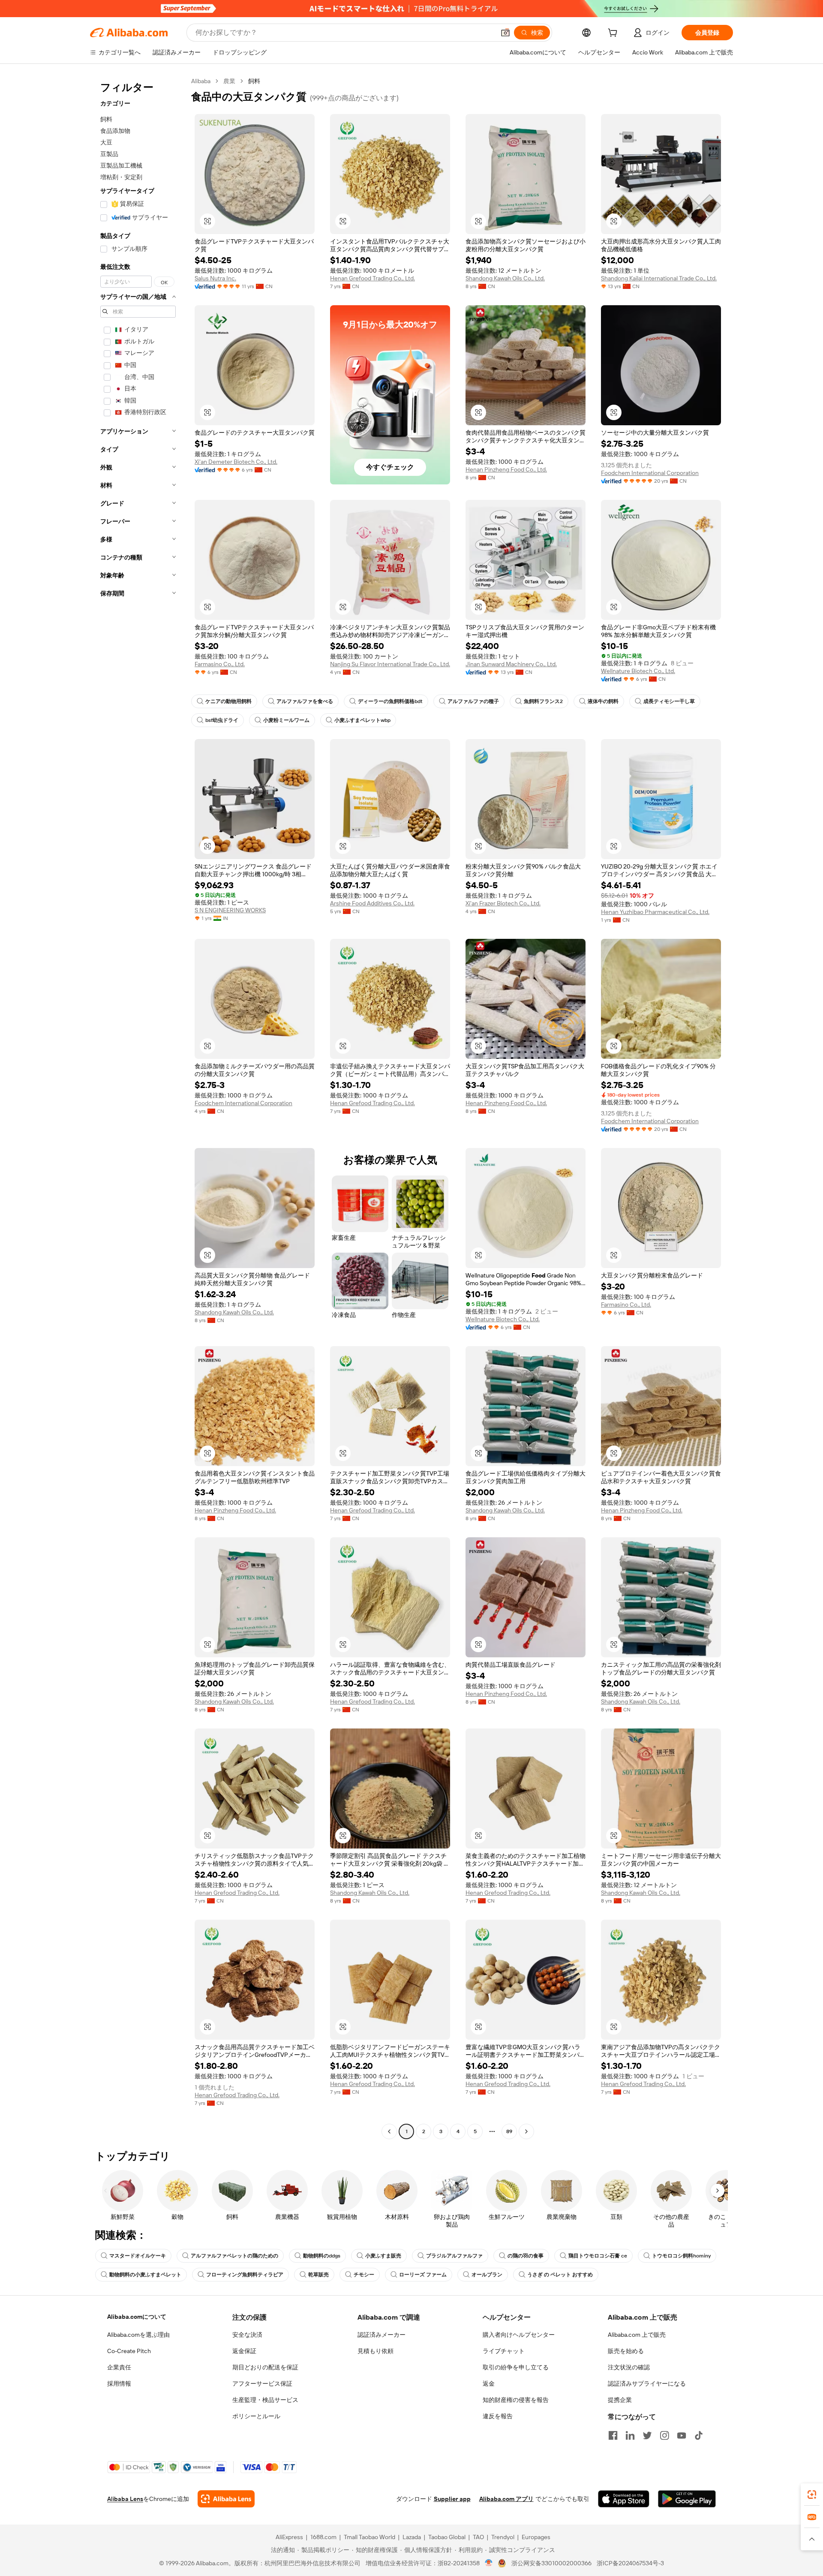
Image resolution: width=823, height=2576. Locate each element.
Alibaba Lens (125, 2499)
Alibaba (201, 81)
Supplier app (452, 2499)
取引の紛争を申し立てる (516, 2367)
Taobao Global (447, 2537)
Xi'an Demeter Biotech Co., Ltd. (236, 462)
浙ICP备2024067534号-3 (630, 2563)
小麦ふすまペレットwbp (362, 720)
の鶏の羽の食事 (526, 2256)
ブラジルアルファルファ (454, 2256)
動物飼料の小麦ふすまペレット (145, 2275)
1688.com (323, 2537)
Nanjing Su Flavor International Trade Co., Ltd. (390, 664)
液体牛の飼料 (603, 701)
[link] (812, 2495)
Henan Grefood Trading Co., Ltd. (372, 278)
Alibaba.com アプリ (506, 2499)
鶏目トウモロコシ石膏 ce (598, 2256)
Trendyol (503, 2537)
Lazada (412, 2537)
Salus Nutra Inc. (215, 278)
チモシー (364, 2275)
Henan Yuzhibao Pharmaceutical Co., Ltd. (655, 912)
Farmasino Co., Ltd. (220, 664)
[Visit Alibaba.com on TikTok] (699, 2435)
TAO (478, 2537)
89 (509, 2131)
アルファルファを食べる (305, 701)
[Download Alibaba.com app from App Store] (624, 2499)
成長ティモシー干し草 (669, 701)
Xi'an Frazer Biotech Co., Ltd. (503, 903)
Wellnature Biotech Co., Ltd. (638, 671)
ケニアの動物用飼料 (228, 701)
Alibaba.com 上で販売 (637, 2335)
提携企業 (620, 2400)
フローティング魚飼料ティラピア (245, 2275)
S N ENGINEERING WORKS (230, 910)
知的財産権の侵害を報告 (516, 2400)
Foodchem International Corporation (650, 473)
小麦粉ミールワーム (286, 720)
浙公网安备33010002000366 (551, 2563)
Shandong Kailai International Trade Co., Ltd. (659, 278)
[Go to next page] (526, 2131)
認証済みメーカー (381, 2335)
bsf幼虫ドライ (222, 720)
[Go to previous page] (389, 2131)
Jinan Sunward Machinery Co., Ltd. (511, 664)
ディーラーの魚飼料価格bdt (390, 701)
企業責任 (119, 2367)
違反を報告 (498, 2416)
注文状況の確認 (629, 2367)
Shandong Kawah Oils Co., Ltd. (505, 278)
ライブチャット (504, 2351)
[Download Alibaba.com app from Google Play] (687, 2499)
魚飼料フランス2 (543, 701)
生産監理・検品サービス (265, 2400)
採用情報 (119, 2384)
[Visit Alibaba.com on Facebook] (613, 2435)
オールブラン (487, 2275)
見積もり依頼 (375, 2351)
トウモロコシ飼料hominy (681, 2256)
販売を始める (626, 2351)
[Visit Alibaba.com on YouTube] (682, 2435)
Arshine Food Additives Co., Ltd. (372, 903)
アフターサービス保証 (262, 2384)
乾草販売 (318, 2275)
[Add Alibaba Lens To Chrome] (226, 2499)
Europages (536, 2537)
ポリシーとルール (256, 2416)
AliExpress (289, 2537)
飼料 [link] (254, 81)
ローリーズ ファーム (423, 2275)
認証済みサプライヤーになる (647, 2384)
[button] (505, 33)
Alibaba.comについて (137, 2317)
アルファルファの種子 (473, 701)
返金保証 (244, 2351)
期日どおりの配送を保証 (265, 2367)
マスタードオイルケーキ (138, 2256)
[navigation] (138, 1107)
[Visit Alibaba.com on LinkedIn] (630, 2435)
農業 (229, 81)
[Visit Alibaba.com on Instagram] (664, 2435)
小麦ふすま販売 (383, 2256)
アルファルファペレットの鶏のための (234, 2256)
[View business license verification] (489, 2563)
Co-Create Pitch (129, 2351)
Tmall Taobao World (369, 2537)
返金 (489, 2384)
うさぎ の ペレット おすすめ (560, 2275)
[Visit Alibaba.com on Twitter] (647, 2435)
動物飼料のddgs (322, 2256)
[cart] (614, 34)
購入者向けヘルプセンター (519, 2335)
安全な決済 (247, 2335)
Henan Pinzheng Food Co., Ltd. (506, 469)
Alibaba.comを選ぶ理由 (138, 2335)
